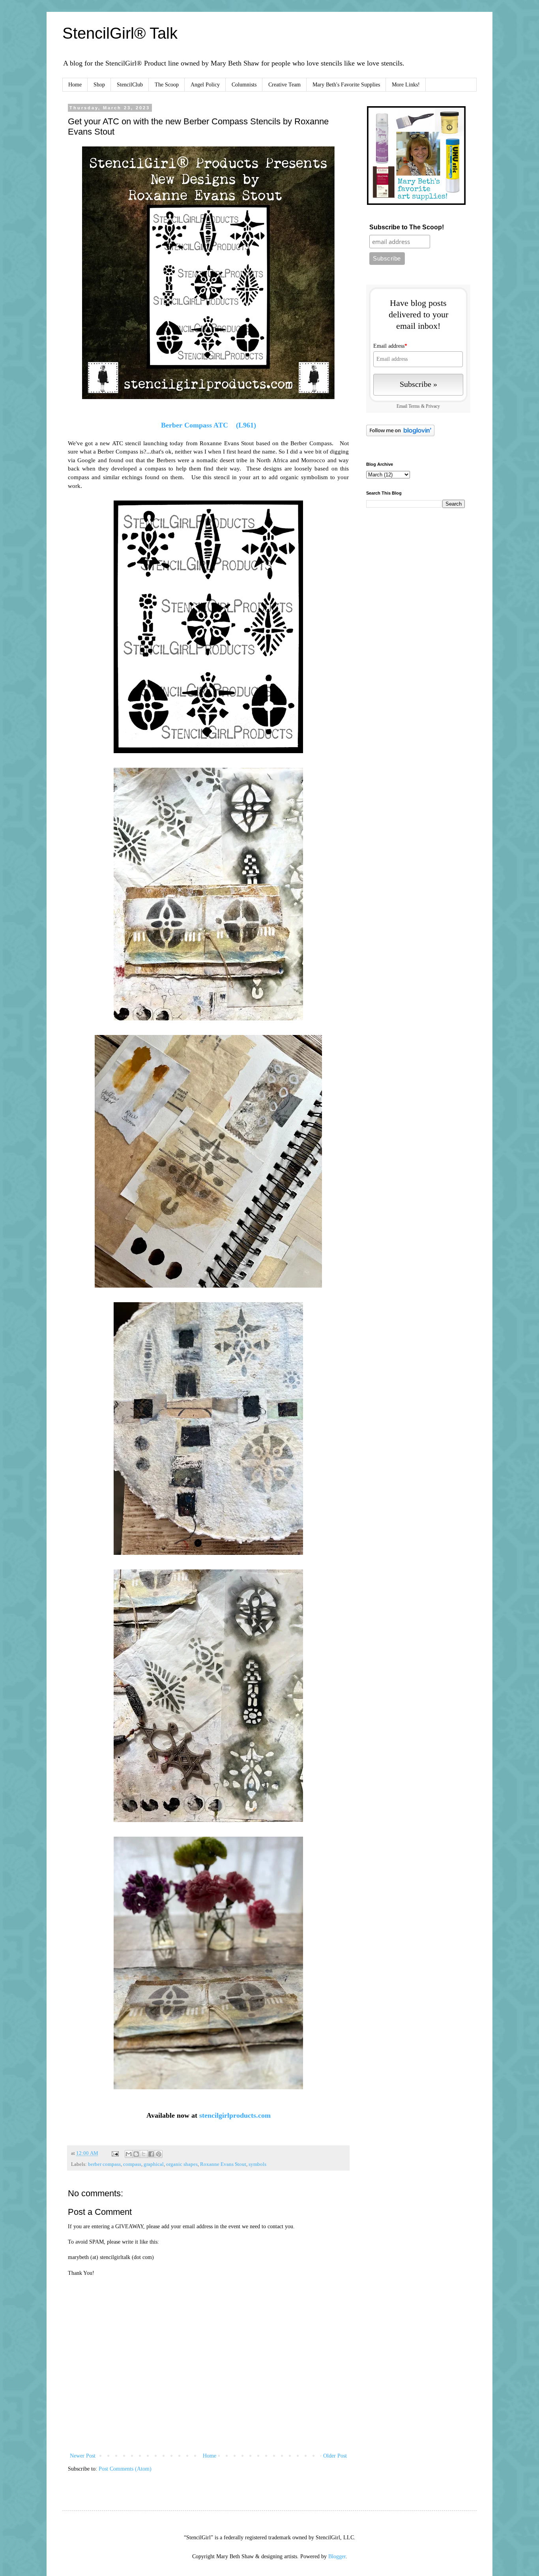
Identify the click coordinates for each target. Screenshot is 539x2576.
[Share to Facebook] (151, 2154)
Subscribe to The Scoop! (407, 227)
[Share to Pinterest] (159, 2154)
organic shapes (182, 2164)
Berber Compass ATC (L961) (209, 425)
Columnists (244, 85)
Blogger (337, 2556)
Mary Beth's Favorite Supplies (346, 85)
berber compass (104, 2164)
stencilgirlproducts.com (235, 2115)
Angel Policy (205, 85)
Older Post (335, 2456)
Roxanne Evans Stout (223, 2164)
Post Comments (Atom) (125, 2469)
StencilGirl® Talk (120, 33)
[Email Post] (115, 2153)
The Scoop (167, 85)
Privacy (433, 406)
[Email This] (129, 2154)
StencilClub (130, 85)
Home (75, 85)
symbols (257, 2164)
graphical (154, 2164)
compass (132, 2164)
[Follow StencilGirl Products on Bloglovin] (400, 434)
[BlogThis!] (136, 2154)
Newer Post (83, 2456)
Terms (414, 406)
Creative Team (284, 85)
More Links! (406, 85)
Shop (99, 85)
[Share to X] (144, 2154)
